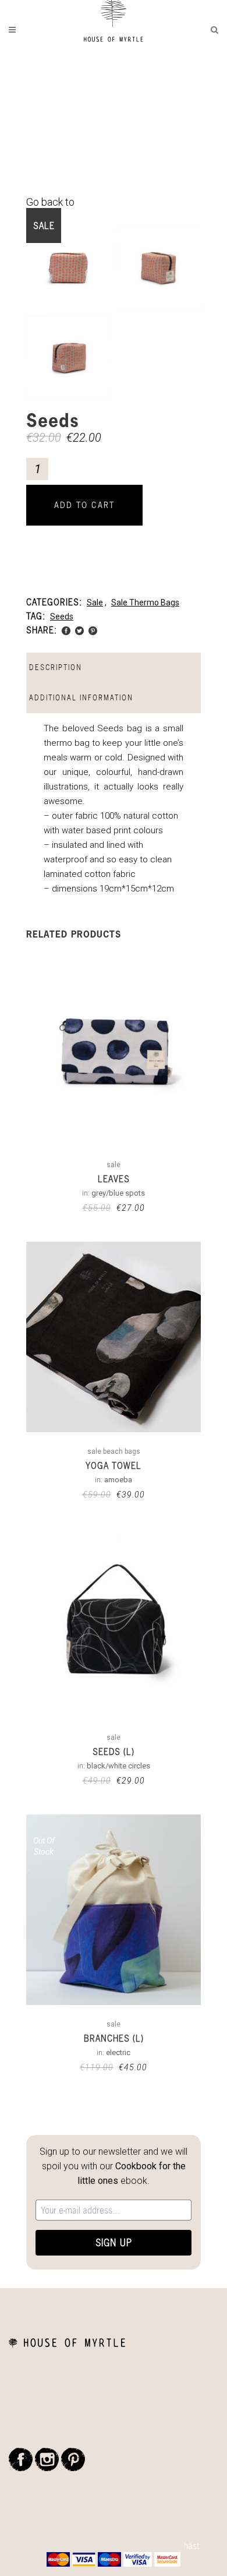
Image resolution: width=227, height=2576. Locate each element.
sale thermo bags (145, 602)
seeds (62, 616)
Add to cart (84, 505)
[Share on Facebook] (66, 630)
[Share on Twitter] (79, 630)
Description (56, 667)
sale (95, 602)
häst (192, 2546)
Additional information (81, 698)
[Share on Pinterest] (93, 630)
